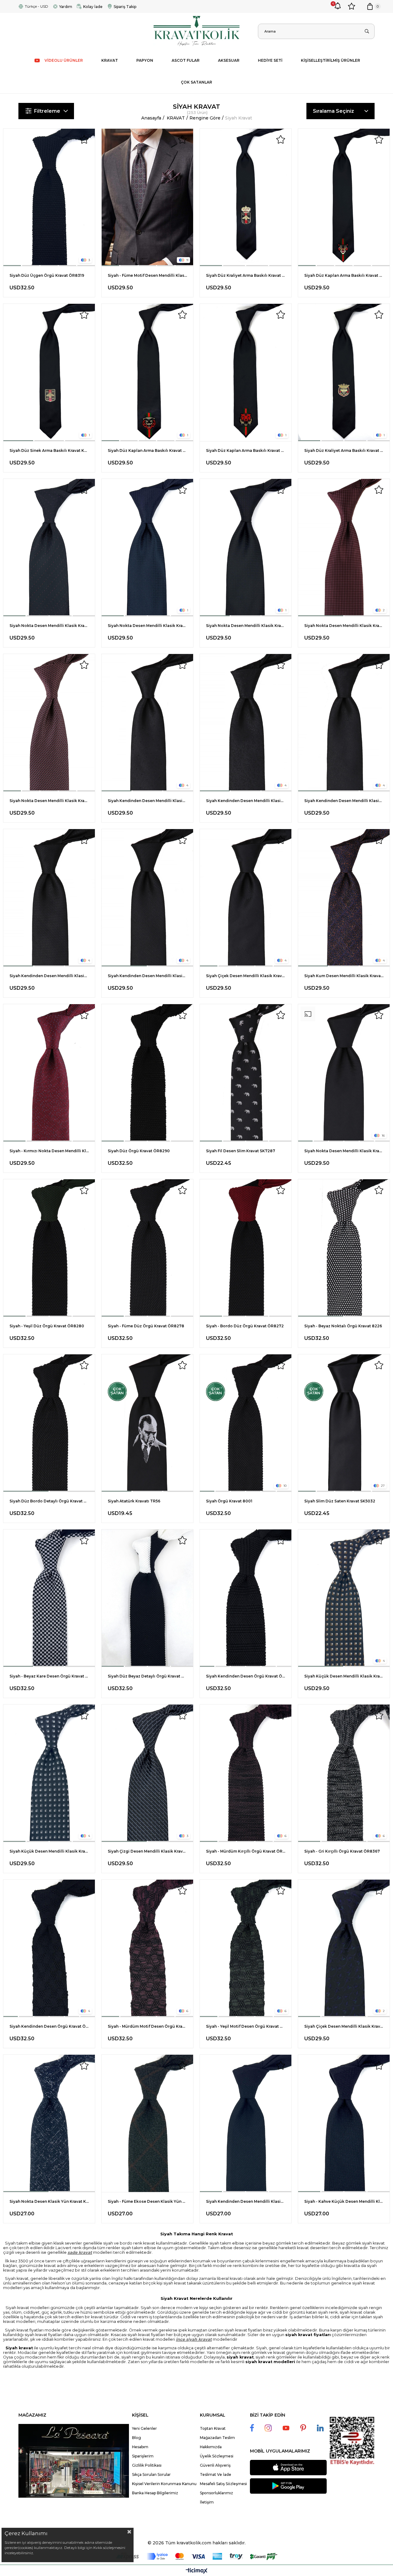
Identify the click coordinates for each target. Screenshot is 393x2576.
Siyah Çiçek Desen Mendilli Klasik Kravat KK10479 (246, 976)
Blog (136, 2438)
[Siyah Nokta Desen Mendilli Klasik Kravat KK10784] (344, 548)
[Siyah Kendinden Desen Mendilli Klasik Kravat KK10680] (147, 898)
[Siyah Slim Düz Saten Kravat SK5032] (344, 1423)
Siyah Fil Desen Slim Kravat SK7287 (241, 1151)
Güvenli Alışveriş (215, 2465)
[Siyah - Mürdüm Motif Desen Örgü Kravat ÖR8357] (147, 1948)
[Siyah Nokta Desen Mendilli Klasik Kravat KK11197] (49, 548)
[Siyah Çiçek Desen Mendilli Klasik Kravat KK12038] (344, 1948)
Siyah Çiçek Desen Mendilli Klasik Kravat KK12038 (344, 2026)
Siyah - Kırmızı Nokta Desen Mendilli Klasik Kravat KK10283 (49, 1151)
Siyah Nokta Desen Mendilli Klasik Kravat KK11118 (147, 626)
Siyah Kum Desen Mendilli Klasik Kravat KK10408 (344, 976)
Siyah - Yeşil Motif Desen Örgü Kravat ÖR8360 (246, 2026)
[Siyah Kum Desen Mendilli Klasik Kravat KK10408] (344, 898)
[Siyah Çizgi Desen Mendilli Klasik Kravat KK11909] (147, 1773)
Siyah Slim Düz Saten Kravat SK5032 (340, 1501)
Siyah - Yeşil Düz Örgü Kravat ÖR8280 (47, 1326)
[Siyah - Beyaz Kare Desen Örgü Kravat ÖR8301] (49, 1598)
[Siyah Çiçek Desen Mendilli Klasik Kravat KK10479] (246, 898)
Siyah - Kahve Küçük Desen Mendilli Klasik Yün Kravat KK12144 (344, 2201)
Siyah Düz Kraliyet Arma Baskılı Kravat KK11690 (246, 275)
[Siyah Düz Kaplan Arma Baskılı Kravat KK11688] (344, 197)
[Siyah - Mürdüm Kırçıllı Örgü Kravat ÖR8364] (246, 1773)
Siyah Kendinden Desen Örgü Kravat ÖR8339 (246, 1676)
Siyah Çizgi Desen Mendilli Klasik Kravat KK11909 (147, 1851)
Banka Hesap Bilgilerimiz (155, 2493)
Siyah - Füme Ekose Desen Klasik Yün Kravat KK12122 (147, 2201)
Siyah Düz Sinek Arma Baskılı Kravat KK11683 (49, 450)
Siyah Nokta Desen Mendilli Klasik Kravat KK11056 (246, 626)
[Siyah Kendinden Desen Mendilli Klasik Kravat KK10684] (344, 723)
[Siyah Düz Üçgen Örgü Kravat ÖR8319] (49, 197)
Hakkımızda (211, 2447)
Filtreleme (47, 111)
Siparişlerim (143, 2456)
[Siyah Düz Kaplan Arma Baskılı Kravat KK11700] (147, 372)
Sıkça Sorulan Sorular (151, 2474)
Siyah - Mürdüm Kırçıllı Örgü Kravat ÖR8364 (246, 1851)
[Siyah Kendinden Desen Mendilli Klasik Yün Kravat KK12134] (246, 2123)
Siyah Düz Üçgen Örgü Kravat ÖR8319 (47, 275)
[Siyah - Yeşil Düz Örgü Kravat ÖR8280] (49, 1248)
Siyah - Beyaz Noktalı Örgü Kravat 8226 (343, 1326)
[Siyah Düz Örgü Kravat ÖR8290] (147, 1073)
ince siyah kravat (194, 2339)
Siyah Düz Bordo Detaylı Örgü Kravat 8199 (49, 1501)
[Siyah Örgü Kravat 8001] (246, 1423)
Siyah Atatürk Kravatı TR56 (134, 1501)
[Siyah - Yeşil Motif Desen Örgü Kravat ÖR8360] (246, 1948)
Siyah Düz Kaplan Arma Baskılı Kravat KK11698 (246, 450)
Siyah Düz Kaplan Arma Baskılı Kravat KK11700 (147, 450)
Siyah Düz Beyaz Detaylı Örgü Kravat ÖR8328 (147, 1676)
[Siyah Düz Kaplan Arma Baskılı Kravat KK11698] (246, 372)
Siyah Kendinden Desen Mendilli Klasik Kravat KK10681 (49, 976)
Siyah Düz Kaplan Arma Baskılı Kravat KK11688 (344, 275)
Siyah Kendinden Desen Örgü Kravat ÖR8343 (49, 2026)
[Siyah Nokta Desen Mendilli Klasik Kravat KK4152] (344, 1073)
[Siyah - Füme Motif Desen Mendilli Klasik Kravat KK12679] (147, 197)
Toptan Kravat (213, 2428)
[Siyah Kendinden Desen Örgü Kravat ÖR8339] (246, 1598)
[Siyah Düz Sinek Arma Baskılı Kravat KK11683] (49, 372)
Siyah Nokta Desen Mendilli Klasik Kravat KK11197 (49, 626)
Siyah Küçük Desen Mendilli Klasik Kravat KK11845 (344, 1676)
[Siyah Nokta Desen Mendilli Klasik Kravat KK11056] (246, 548)
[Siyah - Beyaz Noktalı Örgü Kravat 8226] (344, 1248)
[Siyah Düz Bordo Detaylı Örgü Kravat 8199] (49, 1423)
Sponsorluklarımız (216, 2493)
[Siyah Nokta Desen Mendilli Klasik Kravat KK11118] (147, 548)
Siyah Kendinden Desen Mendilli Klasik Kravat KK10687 (246, 801)
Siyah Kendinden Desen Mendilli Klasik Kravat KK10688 (147, 801)
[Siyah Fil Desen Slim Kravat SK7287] (246, 1073)
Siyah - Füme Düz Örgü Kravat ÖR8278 (146, 1326)
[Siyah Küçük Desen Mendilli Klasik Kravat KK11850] (49, 1773)
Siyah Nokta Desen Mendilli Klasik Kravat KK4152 (344, 1151)
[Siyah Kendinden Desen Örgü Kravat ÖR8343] (49, 1948)
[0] (370, 6)
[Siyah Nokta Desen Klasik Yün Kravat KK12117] (49, 2123)
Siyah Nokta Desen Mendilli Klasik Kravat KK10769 (49, 801)
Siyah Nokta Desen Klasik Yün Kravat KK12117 (49, 2201)
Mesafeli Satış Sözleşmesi (223, 2484)
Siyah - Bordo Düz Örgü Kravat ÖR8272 (245, 1326)
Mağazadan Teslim (217, 2438)
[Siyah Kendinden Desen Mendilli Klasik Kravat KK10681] (49, 898)
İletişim (207, 2502)
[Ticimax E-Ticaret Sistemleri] (197, 2571)
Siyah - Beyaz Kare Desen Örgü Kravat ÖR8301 (49, 1676)
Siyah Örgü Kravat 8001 (229, 1501)
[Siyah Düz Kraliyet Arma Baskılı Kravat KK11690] (246, 197)
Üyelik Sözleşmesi (217, 2456)
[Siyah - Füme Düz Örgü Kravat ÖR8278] (147, 1248)
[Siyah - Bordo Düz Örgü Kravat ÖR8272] (246, 1248)
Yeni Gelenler (144, 2428)
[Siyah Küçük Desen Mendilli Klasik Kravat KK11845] (344, 1598)
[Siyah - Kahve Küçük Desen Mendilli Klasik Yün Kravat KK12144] (344, 2123)
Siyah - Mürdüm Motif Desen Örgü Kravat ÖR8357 (147, 2026)
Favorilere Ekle (84, 139)
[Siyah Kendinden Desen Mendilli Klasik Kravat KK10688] (147, 723)
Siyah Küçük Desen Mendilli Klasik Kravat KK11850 (49, 1851)
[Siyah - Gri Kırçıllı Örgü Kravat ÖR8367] (344, 1773)
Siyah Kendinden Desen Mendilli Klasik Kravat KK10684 (344, 801)
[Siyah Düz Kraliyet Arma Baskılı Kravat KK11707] (344, 372)
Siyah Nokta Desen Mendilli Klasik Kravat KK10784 (344, 626)
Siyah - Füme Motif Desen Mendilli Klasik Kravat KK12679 (147, 275)
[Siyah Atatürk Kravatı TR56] (147, 1423)
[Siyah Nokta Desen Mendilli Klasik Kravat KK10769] (49, 723)
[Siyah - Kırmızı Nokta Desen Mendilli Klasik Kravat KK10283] (49, 1073)
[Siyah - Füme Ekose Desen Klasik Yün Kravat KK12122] (147, 2123)
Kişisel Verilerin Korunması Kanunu (164, 2484)
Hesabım (140, 2447)
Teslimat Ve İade (216, 2474)
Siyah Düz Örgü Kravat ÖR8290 (139, 1151)
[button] (12, 266)
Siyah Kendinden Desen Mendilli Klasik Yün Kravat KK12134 (246, 2201)
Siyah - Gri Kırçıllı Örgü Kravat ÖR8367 (342, 1851)
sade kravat (80, 2252)
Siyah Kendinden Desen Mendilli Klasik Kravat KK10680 (147, 976)
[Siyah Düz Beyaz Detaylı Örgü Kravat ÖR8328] (147, 1598)
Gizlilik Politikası (147, 2465)
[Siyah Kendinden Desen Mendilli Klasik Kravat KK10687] (246, 723)
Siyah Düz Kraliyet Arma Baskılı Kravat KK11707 (344, 450)
